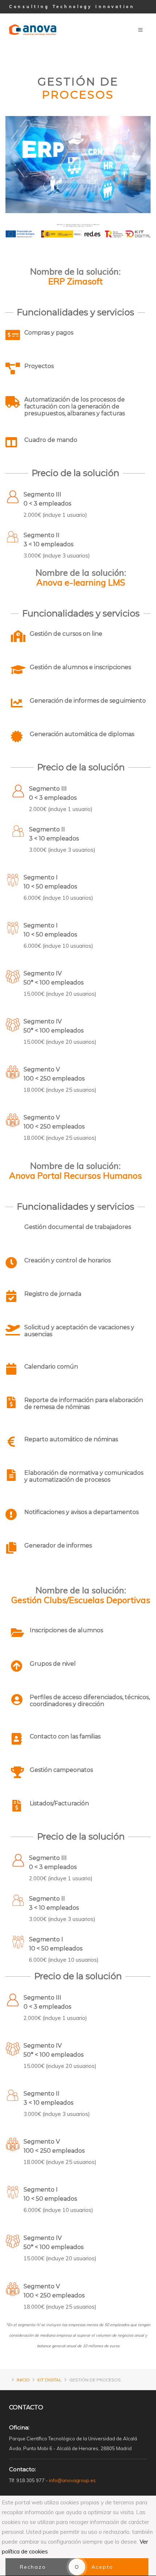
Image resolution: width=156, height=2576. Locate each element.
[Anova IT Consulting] (33, 19)
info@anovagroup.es (72, 2480)
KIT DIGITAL (50, 2380)
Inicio (23, 2380)
